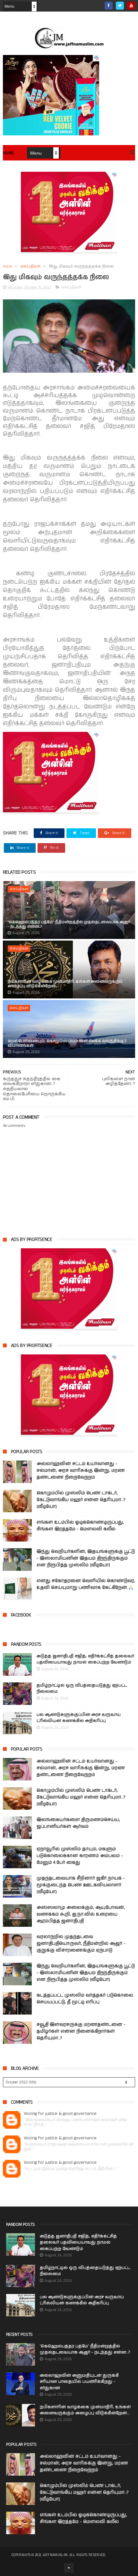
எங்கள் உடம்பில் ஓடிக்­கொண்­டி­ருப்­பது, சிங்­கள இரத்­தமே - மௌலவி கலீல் (80, 1526)
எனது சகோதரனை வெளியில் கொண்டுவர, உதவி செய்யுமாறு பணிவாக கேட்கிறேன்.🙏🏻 (86, 1584)
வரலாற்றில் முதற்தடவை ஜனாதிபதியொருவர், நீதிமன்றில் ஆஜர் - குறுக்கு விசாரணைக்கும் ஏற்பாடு (81, 1943)
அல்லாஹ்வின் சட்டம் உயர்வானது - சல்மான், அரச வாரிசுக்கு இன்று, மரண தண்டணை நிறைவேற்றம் (81, 1470)
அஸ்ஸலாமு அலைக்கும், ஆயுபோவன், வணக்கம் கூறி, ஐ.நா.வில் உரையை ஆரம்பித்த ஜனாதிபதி (81, 1914)
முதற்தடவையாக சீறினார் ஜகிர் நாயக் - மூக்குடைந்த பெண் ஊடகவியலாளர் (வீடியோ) (81, 1885)
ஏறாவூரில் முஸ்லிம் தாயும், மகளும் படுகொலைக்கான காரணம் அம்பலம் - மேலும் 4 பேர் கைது (80, 1856)
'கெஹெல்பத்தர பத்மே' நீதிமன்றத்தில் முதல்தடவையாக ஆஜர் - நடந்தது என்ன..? (69, 924)
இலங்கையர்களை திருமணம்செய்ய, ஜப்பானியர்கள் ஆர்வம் (78, 1823)
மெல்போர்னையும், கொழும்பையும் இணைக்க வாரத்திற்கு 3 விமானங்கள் (67, 1043)
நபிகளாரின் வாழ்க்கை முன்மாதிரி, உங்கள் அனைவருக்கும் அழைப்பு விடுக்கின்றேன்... (65, 984)
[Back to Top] (69, 2568)
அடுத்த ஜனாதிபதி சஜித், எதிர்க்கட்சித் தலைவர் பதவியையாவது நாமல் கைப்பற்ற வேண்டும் (85, 1659)
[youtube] (131, 6)
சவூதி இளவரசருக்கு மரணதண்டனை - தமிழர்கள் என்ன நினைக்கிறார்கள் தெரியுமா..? (81, 2031)
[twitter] (120, 6)
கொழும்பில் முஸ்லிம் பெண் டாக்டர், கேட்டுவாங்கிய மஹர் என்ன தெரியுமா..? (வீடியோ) (81, 1500)
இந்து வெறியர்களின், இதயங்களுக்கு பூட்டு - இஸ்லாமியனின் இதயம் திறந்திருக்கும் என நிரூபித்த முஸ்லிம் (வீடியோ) (86, 1558)
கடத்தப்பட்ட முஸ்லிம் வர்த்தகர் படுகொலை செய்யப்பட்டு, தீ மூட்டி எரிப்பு (85, 1999)
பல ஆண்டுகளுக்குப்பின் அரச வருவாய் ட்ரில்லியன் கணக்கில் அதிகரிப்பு (79, 1718)
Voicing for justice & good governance (60, 2114)
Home (9, 153)
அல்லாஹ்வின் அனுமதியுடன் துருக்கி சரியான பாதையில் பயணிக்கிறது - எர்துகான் (79, 2382)
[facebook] (109, 6)
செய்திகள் (30, 266)
